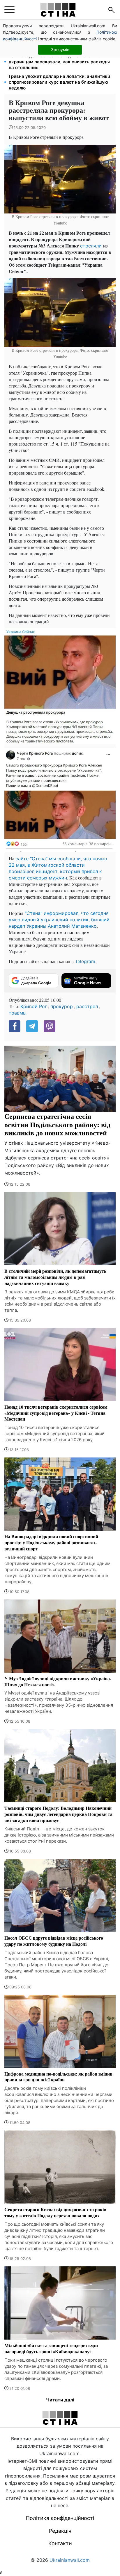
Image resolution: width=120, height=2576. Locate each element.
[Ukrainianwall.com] (58, 10)
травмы (18, 1013)
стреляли (92, 246)
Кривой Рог (34, 1006)
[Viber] (50, 1026)
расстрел (87, 1006)
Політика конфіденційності (60, 2518)
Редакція (60, 2531)
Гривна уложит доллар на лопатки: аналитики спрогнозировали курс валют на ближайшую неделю (59, 82)
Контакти (60, 2543)
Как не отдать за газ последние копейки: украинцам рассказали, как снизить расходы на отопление (59, 62)
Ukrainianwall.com (70, 2560)
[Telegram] (32, 1026)
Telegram (85, 961)
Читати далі (60, 2400)
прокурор (62, 1006)
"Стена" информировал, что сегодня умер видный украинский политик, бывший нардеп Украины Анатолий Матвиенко (59, 920)
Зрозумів (60, 50)
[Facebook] (15, 1026)
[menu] (9, 10)
